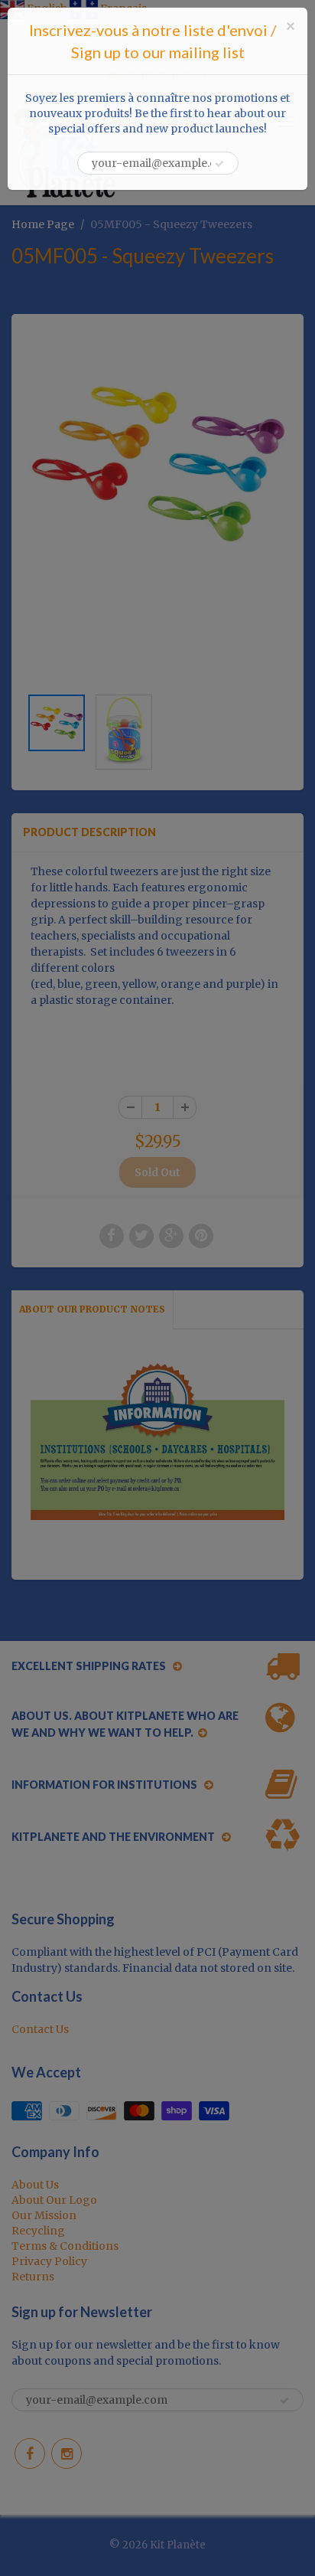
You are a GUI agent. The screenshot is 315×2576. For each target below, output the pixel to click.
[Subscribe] (219, 164)
